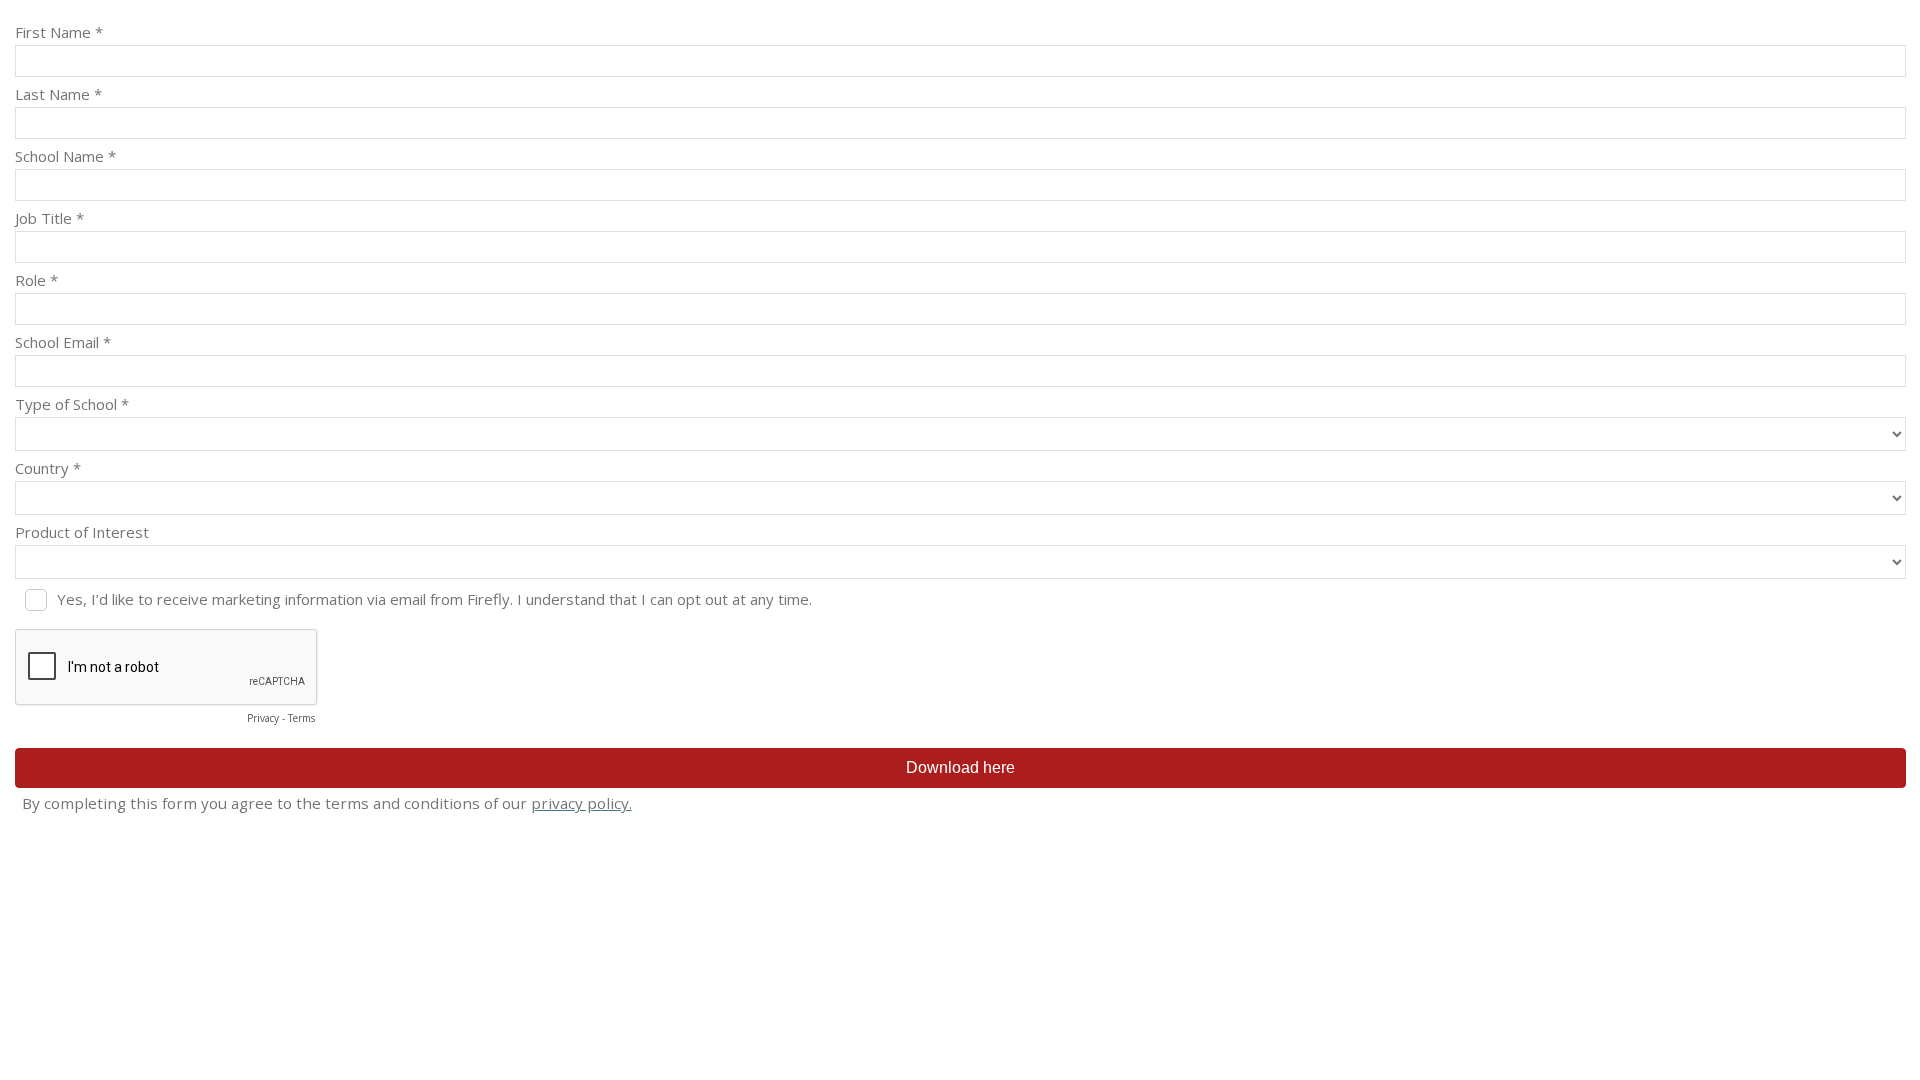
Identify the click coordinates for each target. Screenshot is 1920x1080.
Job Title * (49, 218)
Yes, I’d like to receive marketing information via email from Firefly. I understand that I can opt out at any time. (434, 599)
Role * (36, 280)
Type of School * (72, 404)
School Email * (63, 342)
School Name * (65, 156)
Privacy (263, 718)
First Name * (59, 32)
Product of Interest (82, 532)
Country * (48, 468)
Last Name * (58, 94)
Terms (301, 718)
